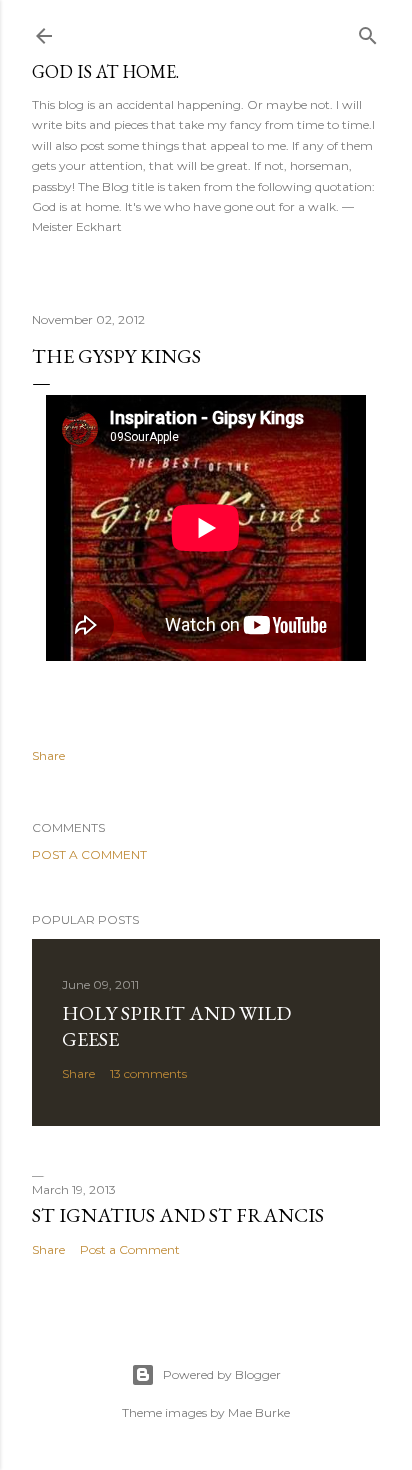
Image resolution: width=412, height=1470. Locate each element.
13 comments (148, 1073)
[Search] (368, 31)
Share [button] (48, 755)
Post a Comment (89, 854)
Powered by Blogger (222, 1374)
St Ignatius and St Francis (178, 1215)
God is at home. (105, 71)
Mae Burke (259, 1412)
